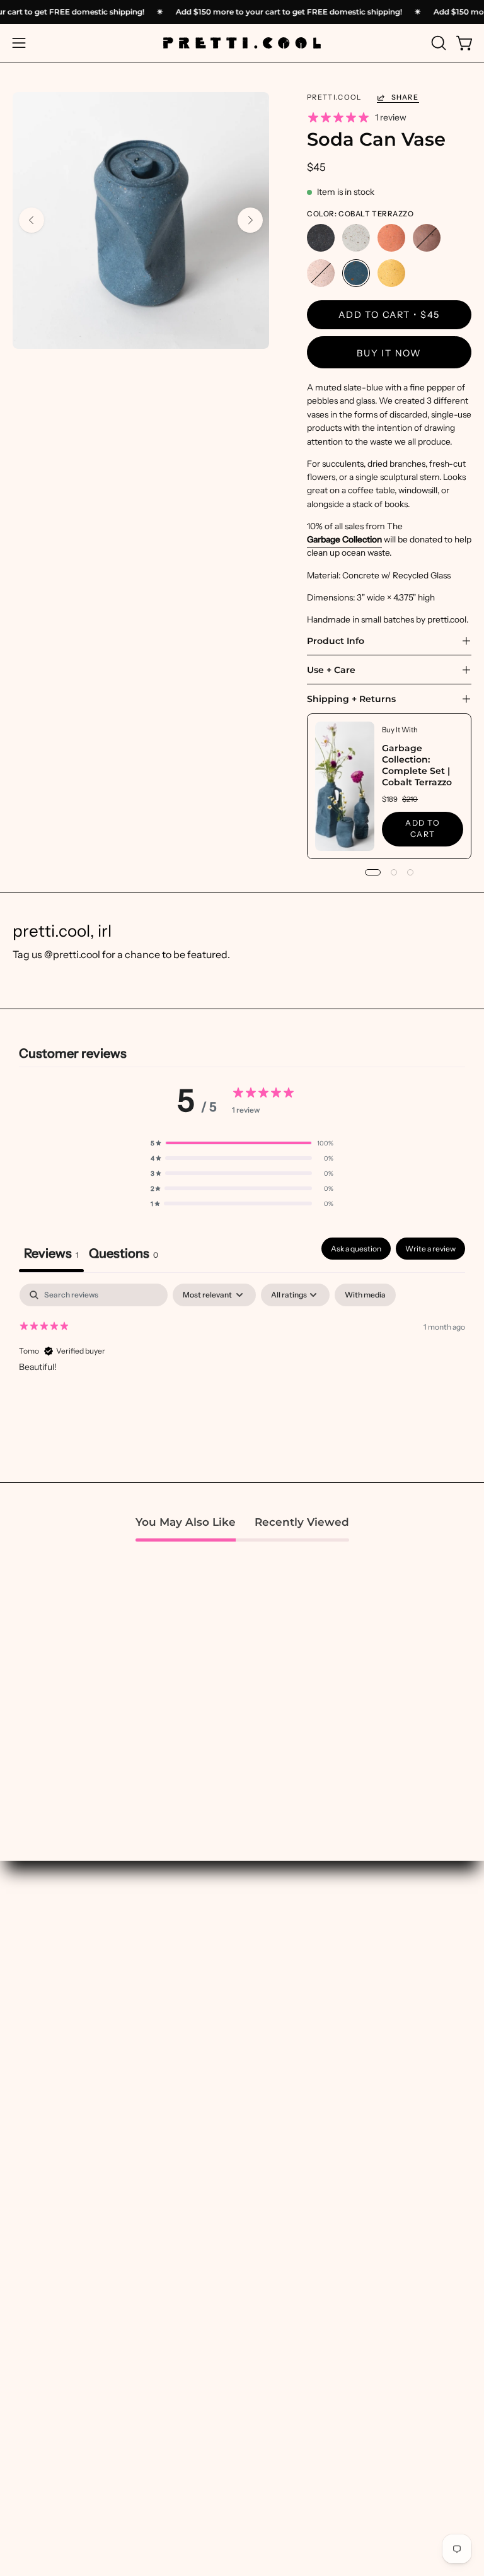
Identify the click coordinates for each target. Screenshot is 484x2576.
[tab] (124, 1255)
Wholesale (37, 2384)
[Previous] (32, 220)
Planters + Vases (291, 2180)
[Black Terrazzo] (321, 238)
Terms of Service (49, 2483)
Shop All (31, 2062)
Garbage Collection (344, 539)
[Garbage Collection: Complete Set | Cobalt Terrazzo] (345, 786)
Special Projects (290, 1957)
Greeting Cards (289, 2239)
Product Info (336, 641)
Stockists (33, 2364)
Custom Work (285, 1937)
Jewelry (272, 2220)
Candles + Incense (294, 2081)
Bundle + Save (43, 2161)
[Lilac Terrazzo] (321, 274)
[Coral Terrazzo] (391, 238)
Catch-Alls (278, 2121)
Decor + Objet (285, 2101)
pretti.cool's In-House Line (71, 2121)
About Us (33, 2305)
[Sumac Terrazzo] (427, 238)
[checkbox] (365, 1295)
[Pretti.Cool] (242, 43)
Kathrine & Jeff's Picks (61, 2140)
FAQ (22, 2403)
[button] (437, 43)
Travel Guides (285, 1996)
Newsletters (282, 1976)
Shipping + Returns (351, 699)
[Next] (250, 220)
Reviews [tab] (51, 1253)
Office (268, 2200)
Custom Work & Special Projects (84, 2325)
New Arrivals (41, 2081)
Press (25, 2344)
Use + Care (331, 670)
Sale (22, 2180)
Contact (31, 2463)
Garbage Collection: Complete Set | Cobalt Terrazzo (417, 765)
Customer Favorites (56, 2101)
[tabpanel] (242, 1364)
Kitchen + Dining (291, 2161)
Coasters (274, 2140)
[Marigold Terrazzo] (391, 274)
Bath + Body (281, 2062)
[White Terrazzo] (356, 238)
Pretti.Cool (334, 97)
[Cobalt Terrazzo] (356, 274)
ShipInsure (36, 2443)
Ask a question (356, 1249)
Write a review (430, 1249)
